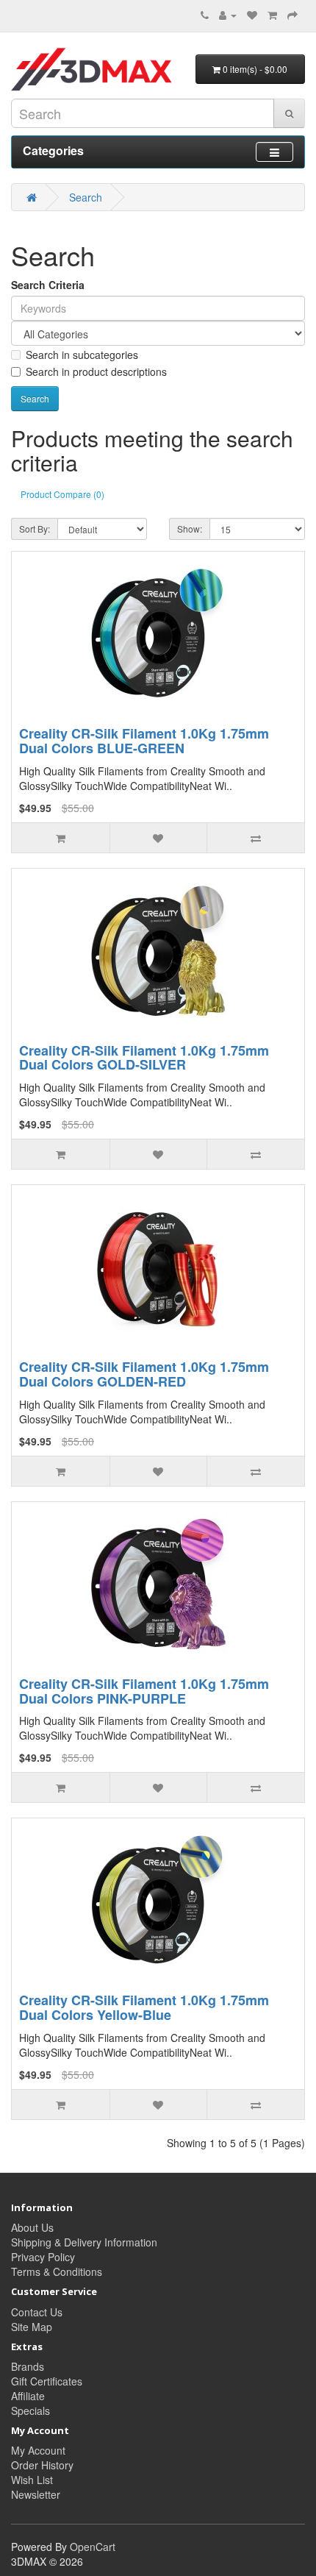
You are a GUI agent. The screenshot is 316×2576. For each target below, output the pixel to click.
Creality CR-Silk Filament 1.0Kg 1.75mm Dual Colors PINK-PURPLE (144, 1691)
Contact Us (37, 2312)
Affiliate (28, 2396)
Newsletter (36, 2494)
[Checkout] (292, 15)
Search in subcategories (82, 355)
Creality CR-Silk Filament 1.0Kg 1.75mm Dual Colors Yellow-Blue (144, 2007)
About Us (32, 2227)
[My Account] (228, 15)
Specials (30, 2410)
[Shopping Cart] (272, 15)
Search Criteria (48, 285)
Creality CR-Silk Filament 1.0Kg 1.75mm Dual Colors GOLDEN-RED (144, 1374)
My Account (38, 2450)
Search (86, 197)
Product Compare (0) (62, 494)
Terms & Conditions (57, 2271)
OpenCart (93, 2547)
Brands (28, 2366)
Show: (190, 529)
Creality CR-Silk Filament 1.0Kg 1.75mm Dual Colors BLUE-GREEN (144, 741)
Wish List (32, 2480)
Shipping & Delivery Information (84, 2242)
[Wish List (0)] (252, 15)
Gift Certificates (47, 2381)
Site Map (32, 2327)
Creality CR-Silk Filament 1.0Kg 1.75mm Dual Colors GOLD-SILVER (144, 1058)
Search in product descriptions (96, 371)
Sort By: (35, 529)
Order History (42, 2465)
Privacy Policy (43, 2257)
